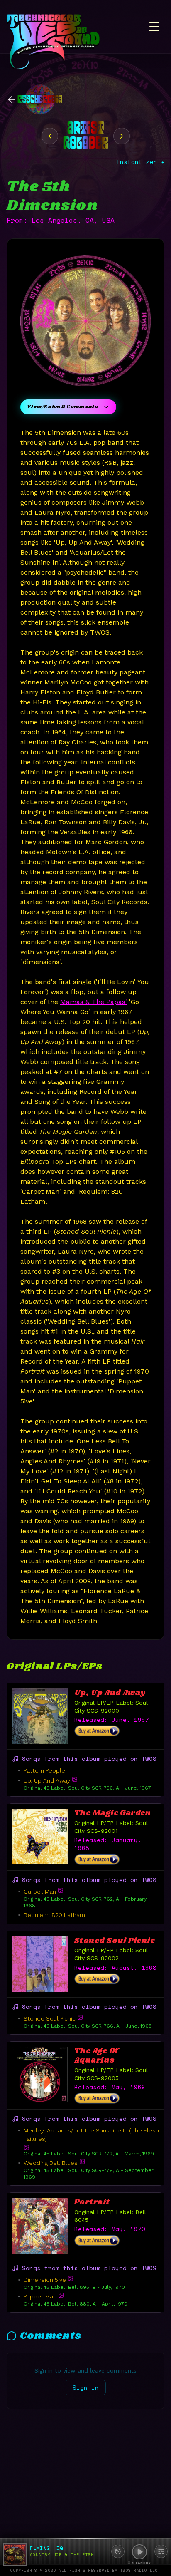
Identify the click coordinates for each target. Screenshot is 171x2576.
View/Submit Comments (62, 407)
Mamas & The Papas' (94, 1002)
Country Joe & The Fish (62, 2555)
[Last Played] (118, 2551)
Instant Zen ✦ (140, 162)
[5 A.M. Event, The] (50, 136)
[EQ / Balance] (161, 2551)
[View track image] (75, 1779)
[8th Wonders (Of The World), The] (122, 136)
